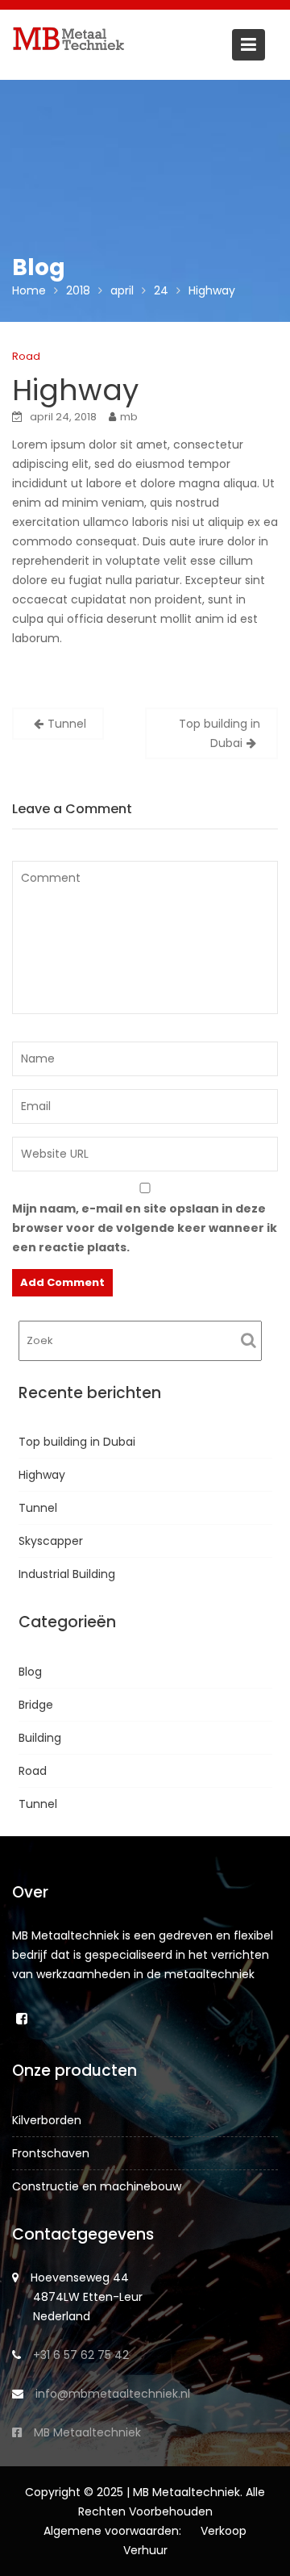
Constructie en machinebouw (97, 2186)
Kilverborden (47, 2120)
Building (40, 1738)
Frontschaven (51, 2153)
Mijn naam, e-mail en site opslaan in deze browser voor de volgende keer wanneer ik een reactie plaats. (145, 1228)
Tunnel (67, 724)
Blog (30, 1672)
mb (129, 417)
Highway (42, 1475)
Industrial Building (67, 1574)
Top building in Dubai (220, 733)
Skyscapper (51, 1541)
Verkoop (224, 2531)
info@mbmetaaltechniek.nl (113, 2394)
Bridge (36, 1705)
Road (26, 356)
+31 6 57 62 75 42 (81, 2355)
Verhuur (145, 2550)
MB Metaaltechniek (87, 2432)
